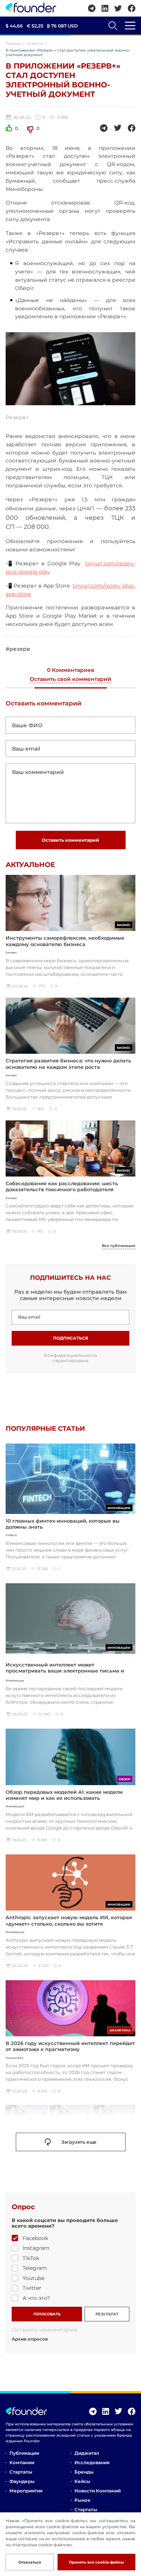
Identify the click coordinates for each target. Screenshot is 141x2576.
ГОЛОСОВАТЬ (47, 2314)
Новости (35, 43)
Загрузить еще (79, 2142)
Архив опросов (30, 2339)
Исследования (92, 2462)
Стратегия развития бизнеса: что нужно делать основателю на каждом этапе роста (68, 1064)
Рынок (82, 2500)
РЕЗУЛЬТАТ (107, 2314)
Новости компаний (98, 2491)
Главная (13, 43)
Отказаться (30, 2562)
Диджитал (87, 2453)
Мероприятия (26, 2491)
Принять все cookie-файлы (96, 2562)
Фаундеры (22, 2481)
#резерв (18, 649)
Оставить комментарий (70, 840)
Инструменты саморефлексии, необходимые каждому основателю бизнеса (65, 941)
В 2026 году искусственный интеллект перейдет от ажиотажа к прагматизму (70, 2046)
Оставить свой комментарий (70, 679)
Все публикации (119, 1246)
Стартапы (21, 2472)
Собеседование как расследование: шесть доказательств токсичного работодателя (62, 1186)
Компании (22, 2462)
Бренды (84, 2472)
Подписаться (70, 1338)
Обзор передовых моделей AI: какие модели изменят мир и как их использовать (64, 1795)
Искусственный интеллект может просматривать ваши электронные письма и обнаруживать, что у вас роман (65, 1671)
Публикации (24, 2453)
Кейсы (82, 2481)
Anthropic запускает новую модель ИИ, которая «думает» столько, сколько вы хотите (69, 1920)
